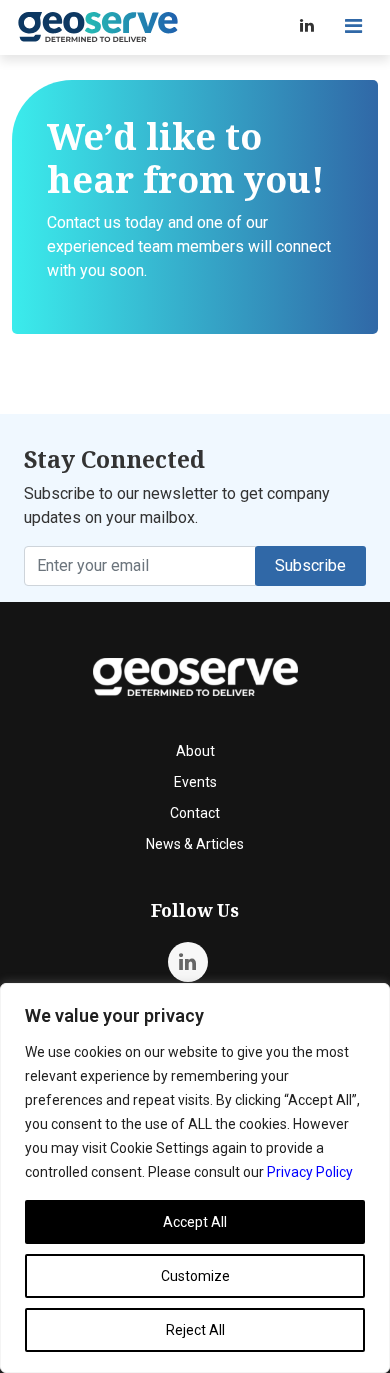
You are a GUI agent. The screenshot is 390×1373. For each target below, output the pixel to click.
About (195, 751)
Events (195, 782)
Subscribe (310, 565)
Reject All (195, 1330)
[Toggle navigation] (353, 26)
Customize (195, 1276)
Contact (195, 813)
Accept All (195, 1222)
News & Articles (195, 844)
